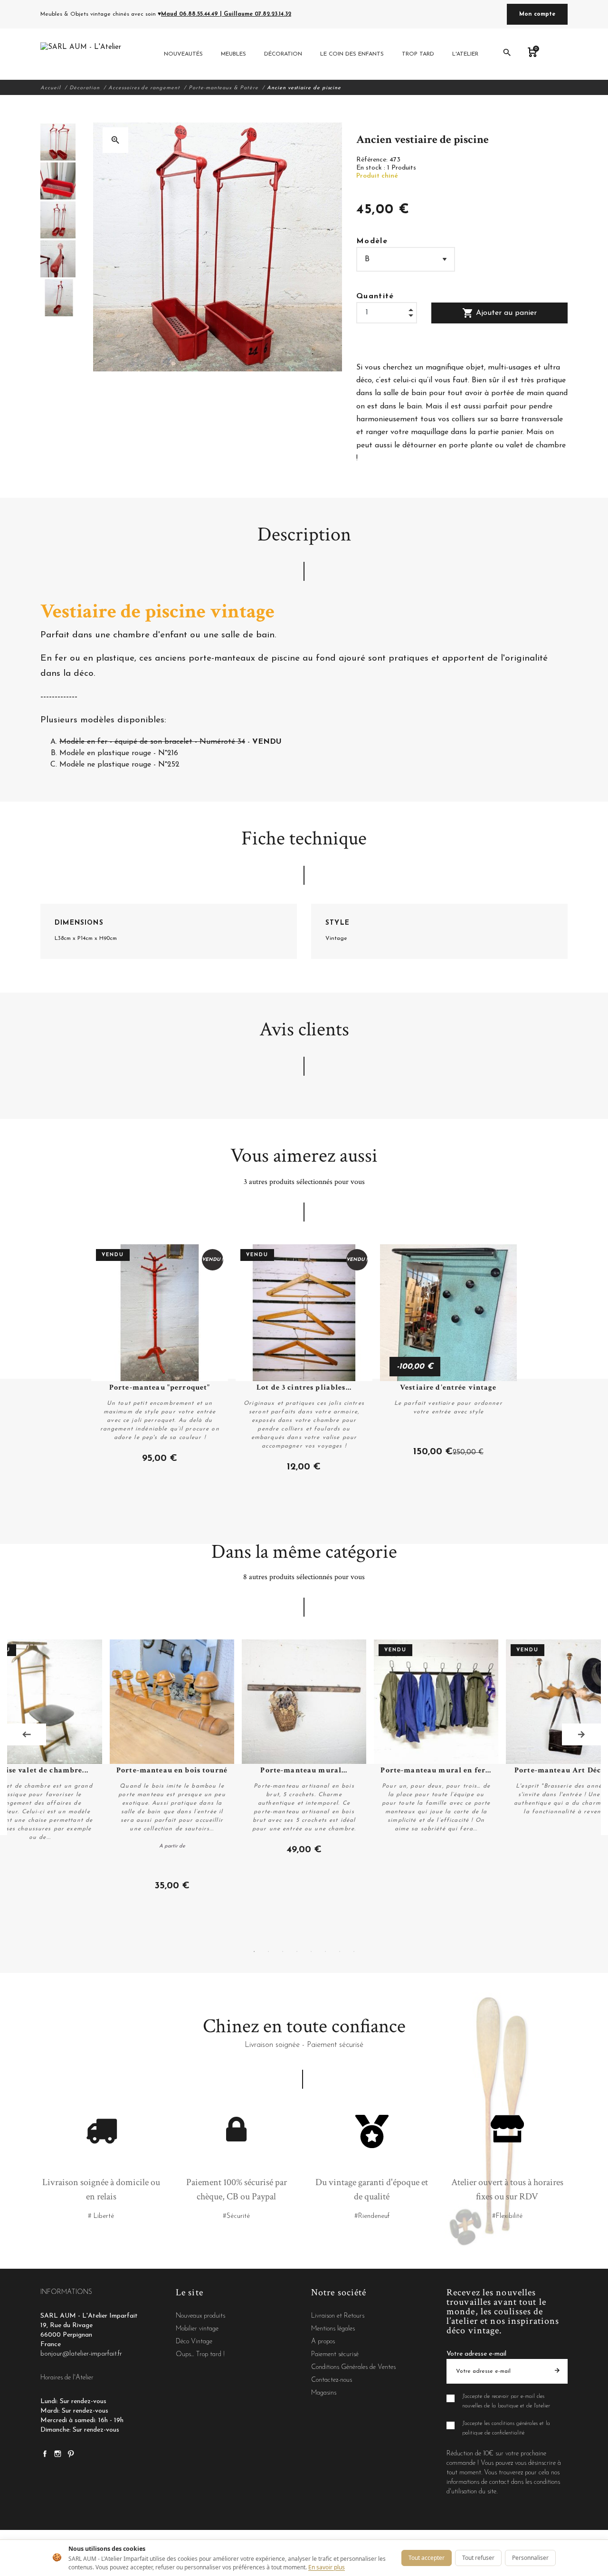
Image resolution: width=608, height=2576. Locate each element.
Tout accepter (427, 2558)
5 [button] (311, 1951)
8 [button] (354, 1951)
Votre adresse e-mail (476, 2354)
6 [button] (325, 1951)
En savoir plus (327, 2567)
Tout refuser (478, 2558)
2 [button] (268, 1951)
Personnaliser (530, 2558)
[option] (58, 142)
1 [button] (254, 1951)
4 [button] (297, 1951)
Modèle (372, 241)
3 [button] (283, 1951)
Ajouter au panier (499, 313)
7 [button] (340, 1951)
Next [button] (581, 1734)
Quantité (375, 296)
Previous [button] (27, 1734)
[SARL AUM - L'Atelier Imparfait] (82, 54)
